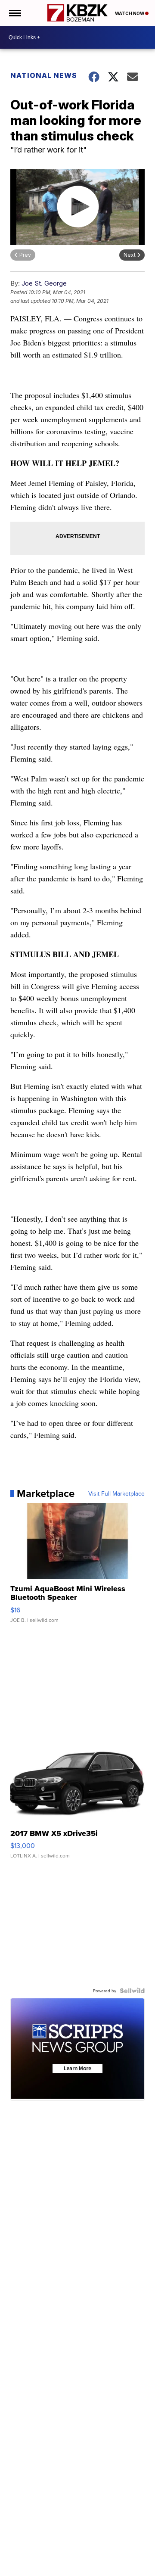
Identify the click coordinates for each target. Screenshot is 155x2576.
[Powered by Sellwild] (132, 1991)
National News (44, 75)
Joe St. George (44, 283)
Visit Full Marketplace (116, 1493)
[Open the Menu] (14, 13)
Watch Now (130, 13)
